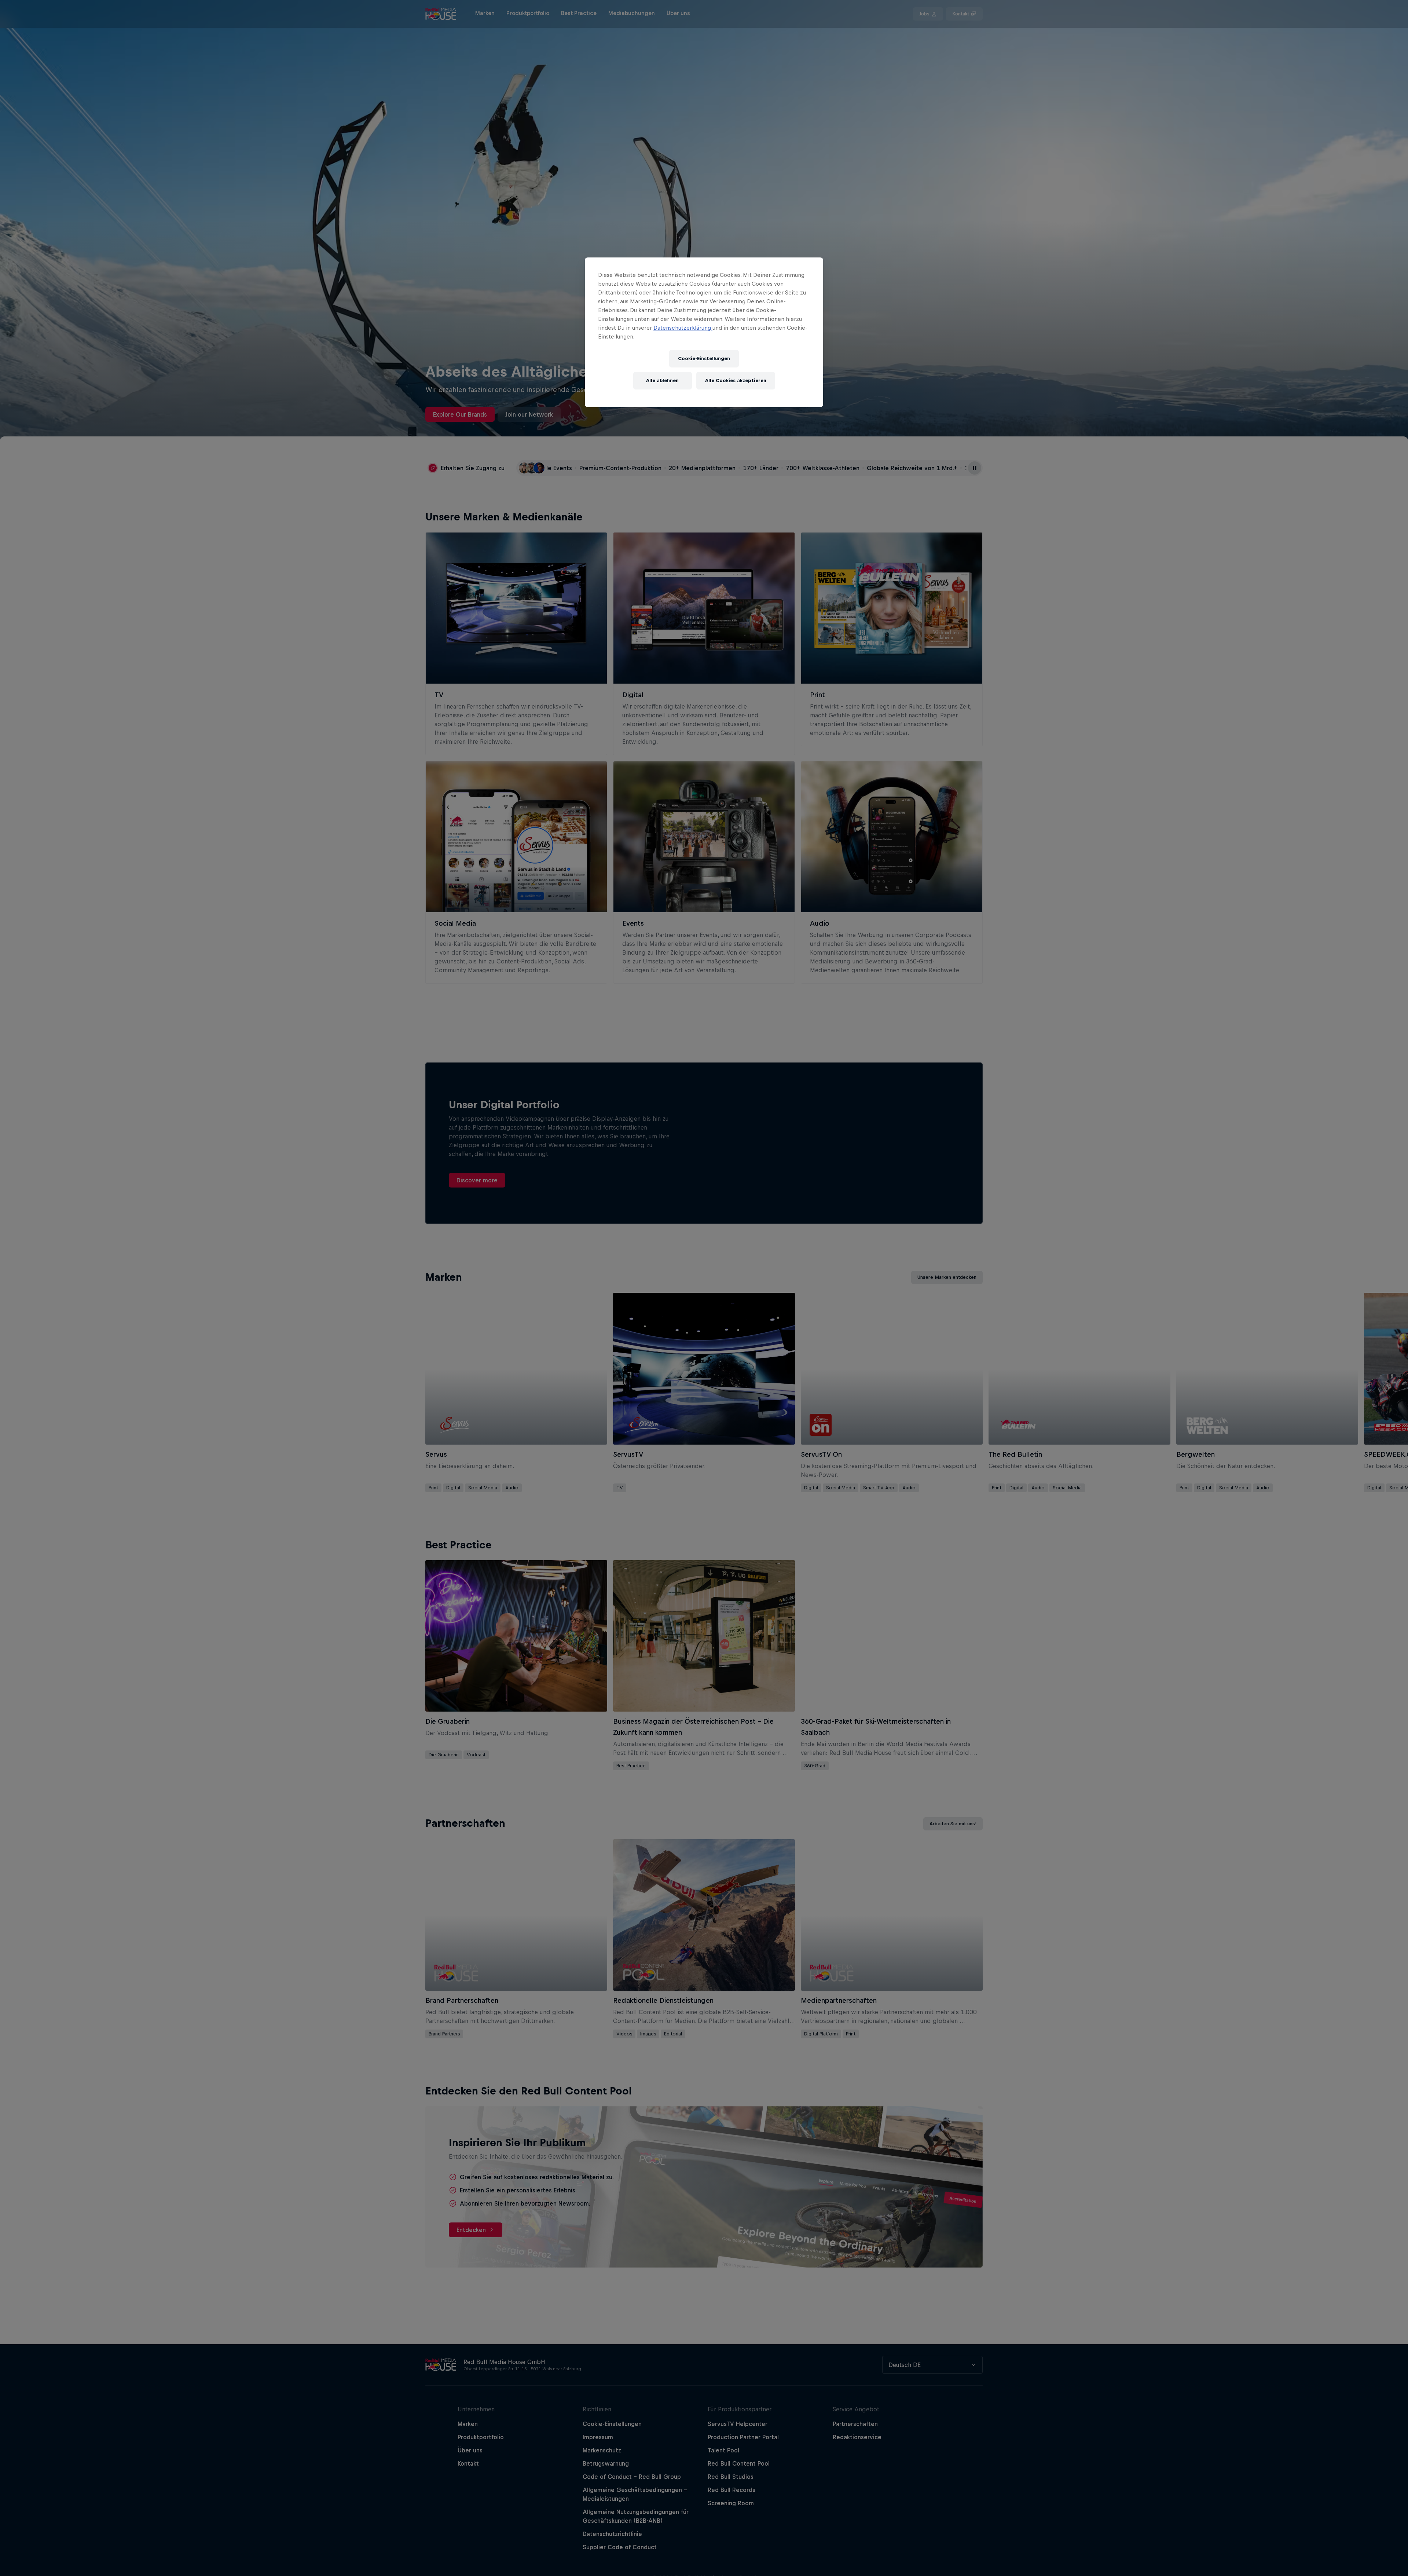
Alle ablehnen (662, 381)
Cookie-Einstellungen (704, 359)
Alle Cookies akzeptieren (736, 381)
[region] (704, 332)
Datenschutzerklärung (683, 328)
